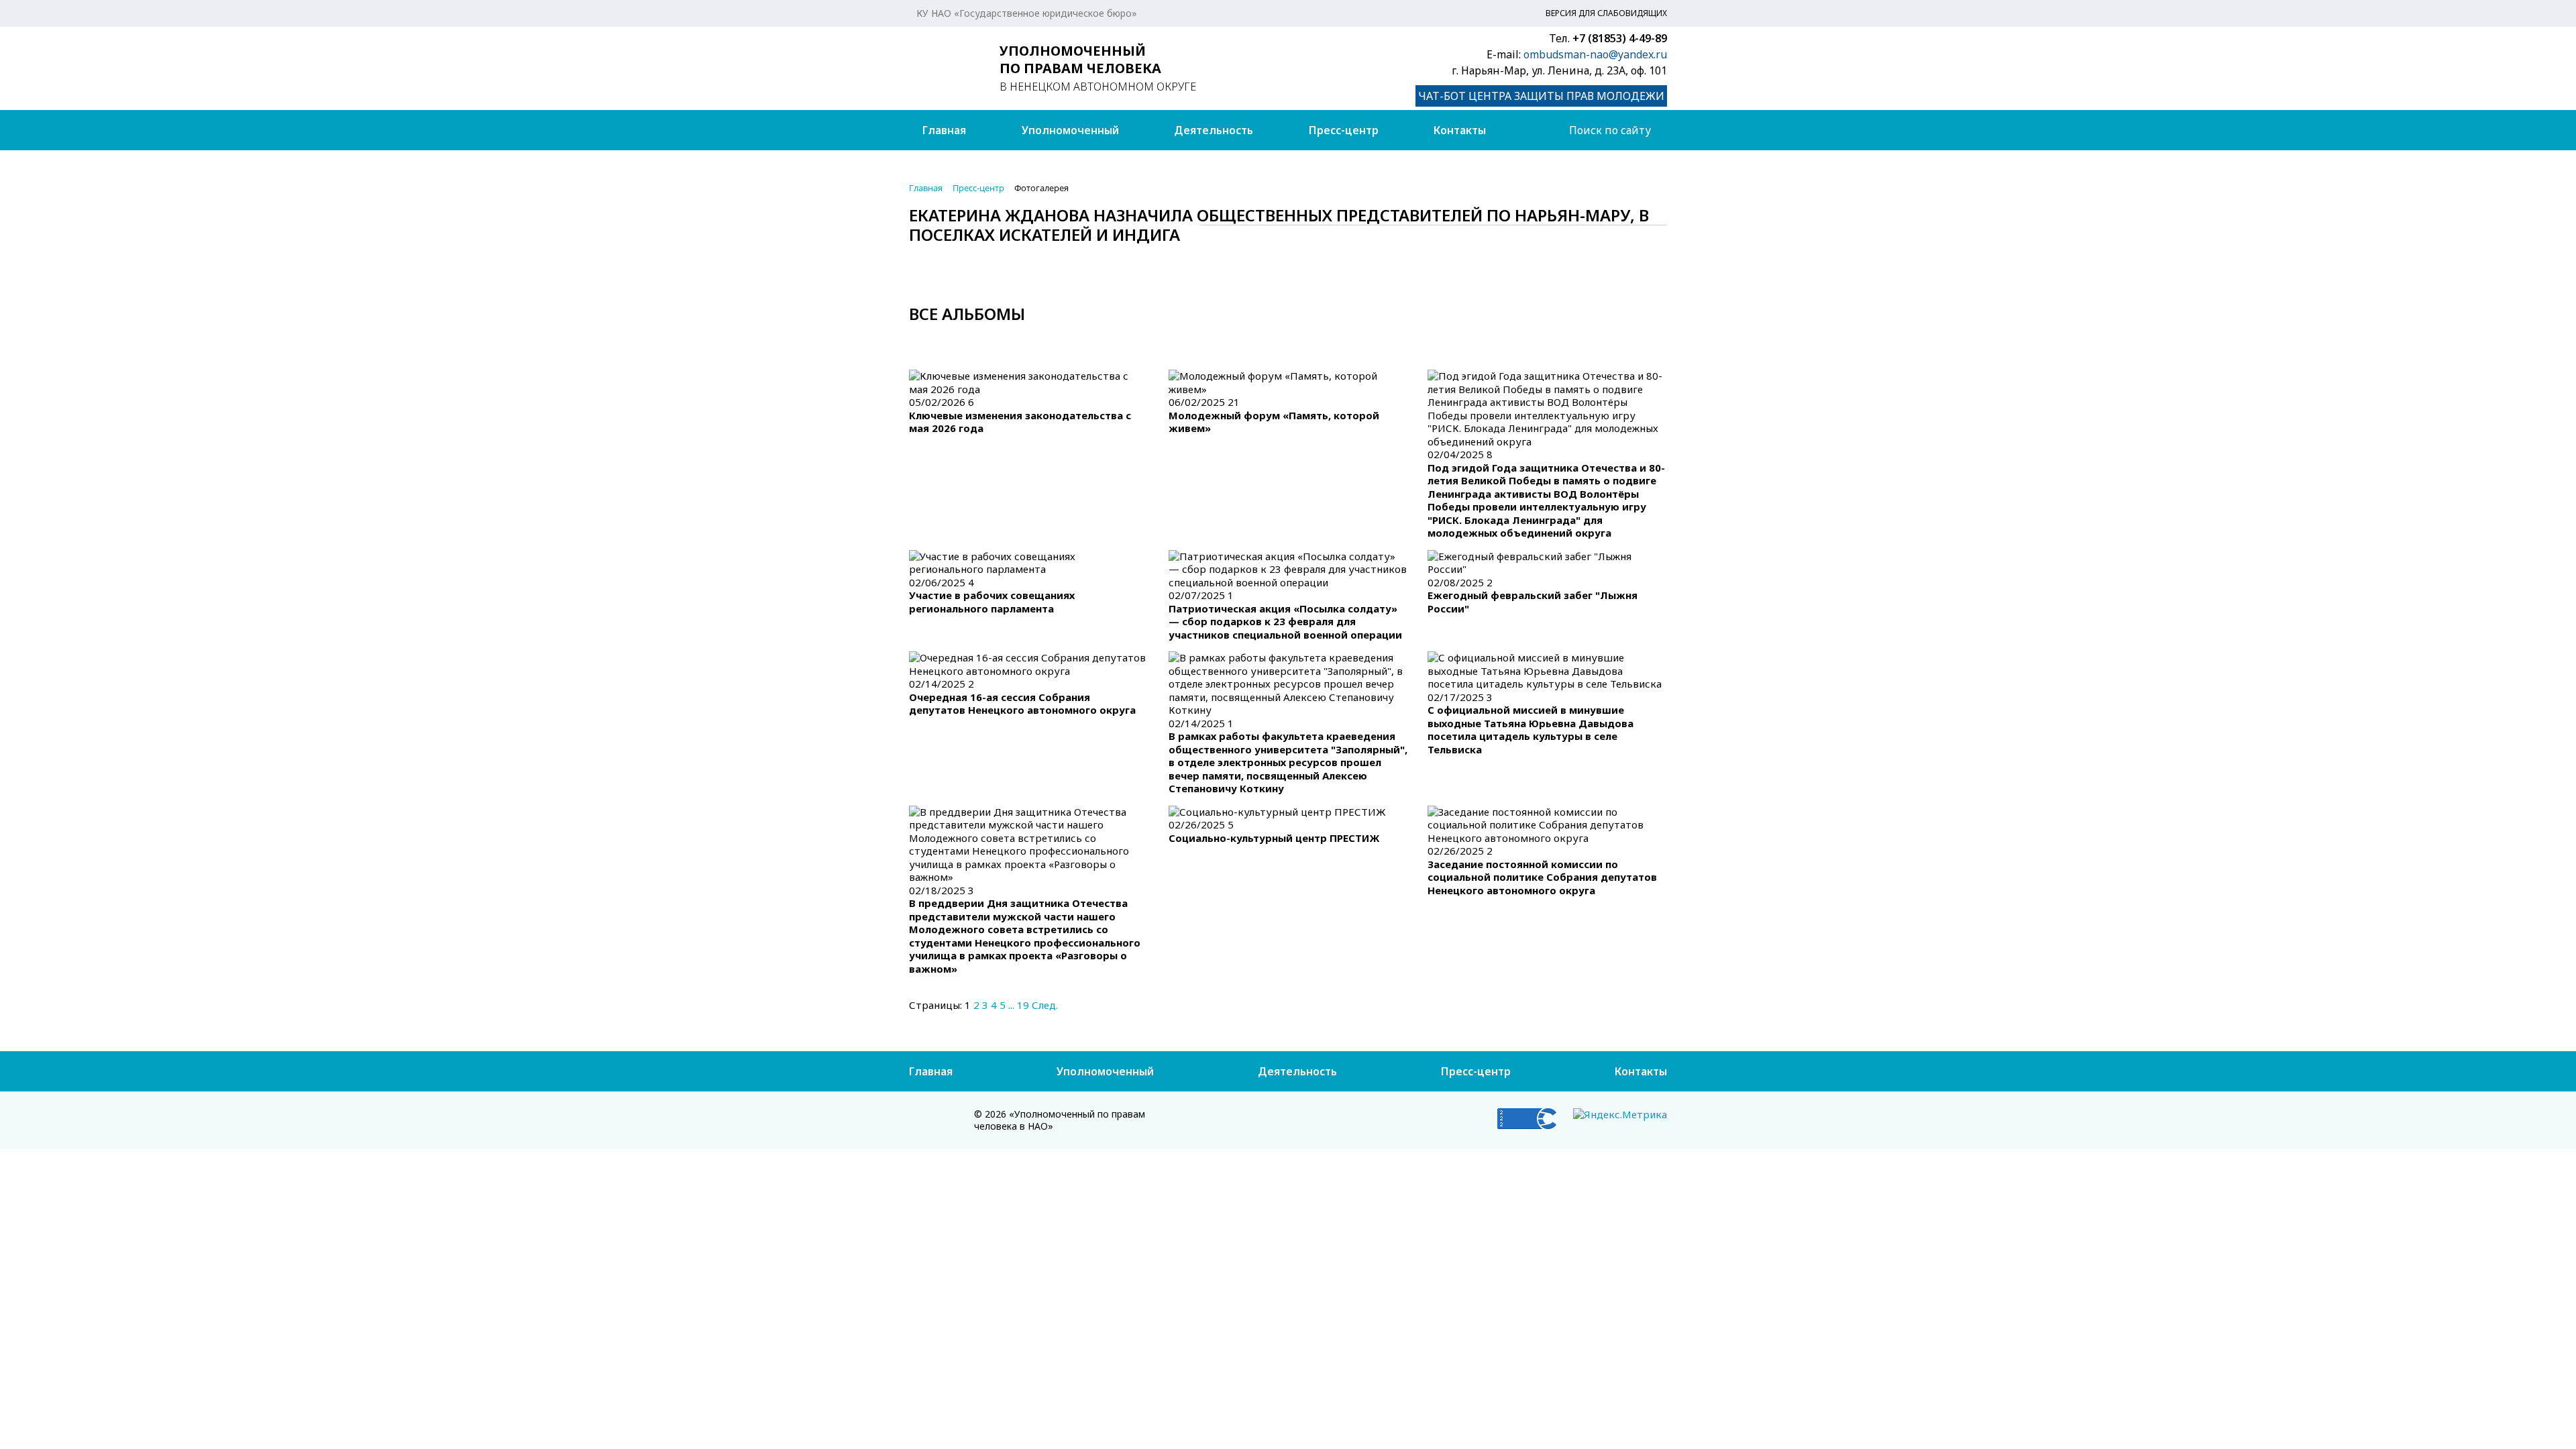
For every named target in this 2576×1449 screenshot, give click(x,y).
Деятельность (1214, 130)
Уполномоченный (1070, 130)
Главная (944, 130)
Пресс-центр (1344, 130)
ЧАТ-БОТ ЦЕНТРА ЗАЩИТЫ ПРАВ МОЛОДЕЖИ (1541, 96)
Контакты (1460, 130)
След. (1045, 1005)
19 (1023, 1005)
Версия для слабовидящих (1606, 13)
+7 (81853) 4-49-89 (1620, 38)
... (1011, 1005)
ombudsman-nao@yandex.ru (1595, 54)
